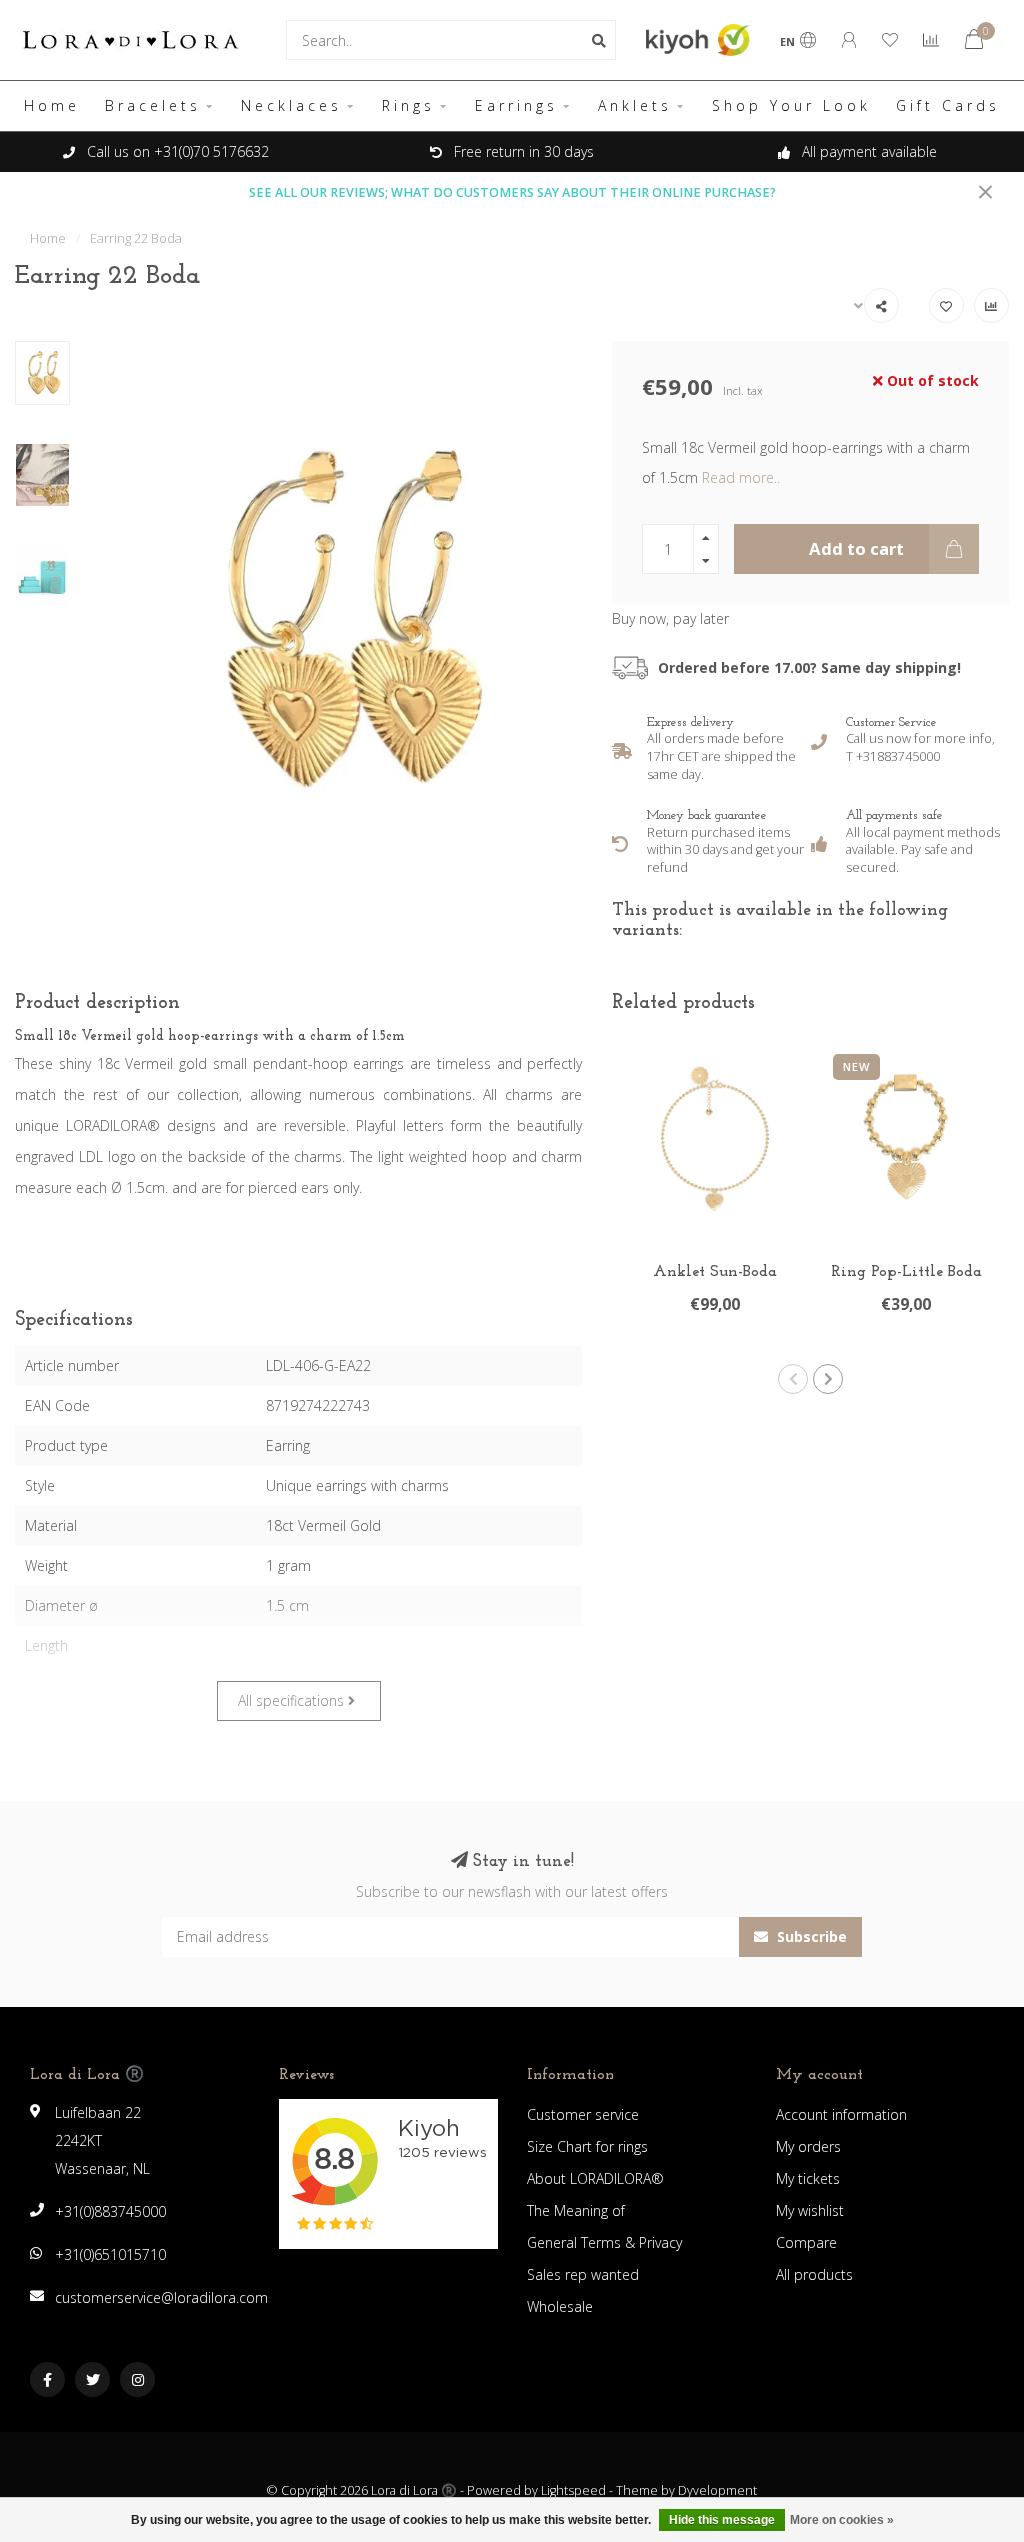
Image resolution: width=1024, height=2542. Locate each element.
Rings (408, 105)
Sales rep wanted (583, 2274)
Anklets (635, 105)
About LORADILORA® (595, 2178)
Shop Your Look (791, 105)
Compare (806, 2242)
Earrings (516, 105)
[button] (793, 1379)
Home (52, 105)
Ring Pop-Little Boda (906, 1272)
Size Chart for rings (587, 2146)
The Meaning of (576, 2210)
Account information (841, 2114)
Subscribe (810, 1936)
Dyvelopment (717, 2490)
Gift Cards (948, 105)
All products (814, 2274)
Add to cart (856, 548)
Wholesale (560, 2306)
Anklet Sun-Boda (715, 1272)
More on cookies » (842, 2520)
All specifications (293, 1700)
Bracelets (153, 105)
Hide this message (722, 2520)
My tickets (808, 2178)
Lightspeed (573, 2490)
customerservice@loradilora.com (161, 2297)
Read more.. (741, 477)
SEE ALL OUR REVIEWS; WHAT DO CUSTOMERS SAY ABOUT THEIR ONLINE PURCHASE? (512, 192)
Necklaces (291, 105)
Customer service (583, 2114)
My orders (808, 2146)
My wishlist (810, 2210)
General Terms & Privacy (604, 2242)
